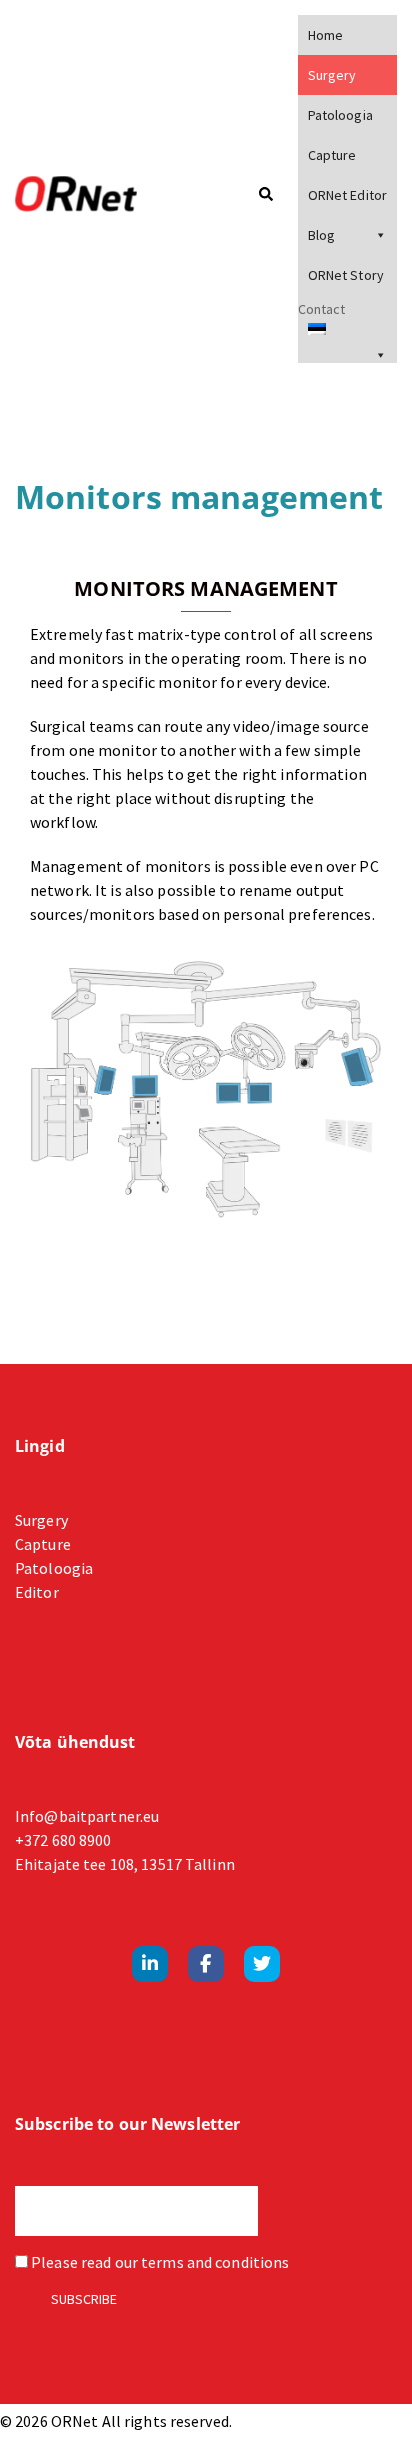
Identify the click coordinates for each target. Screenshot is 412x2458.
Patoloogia (340, 115)
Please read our (158, 2262)
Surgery (332, 75)
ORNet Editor (347, 195)
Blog (321, 235)
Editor (37, 1592)
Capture (332, 155)
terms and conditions (215, 2262)
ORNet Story (346, 275)
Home (325, 35)
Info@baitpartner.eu (87, 1816)
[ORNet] (98, 195)
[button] (265, 195)
